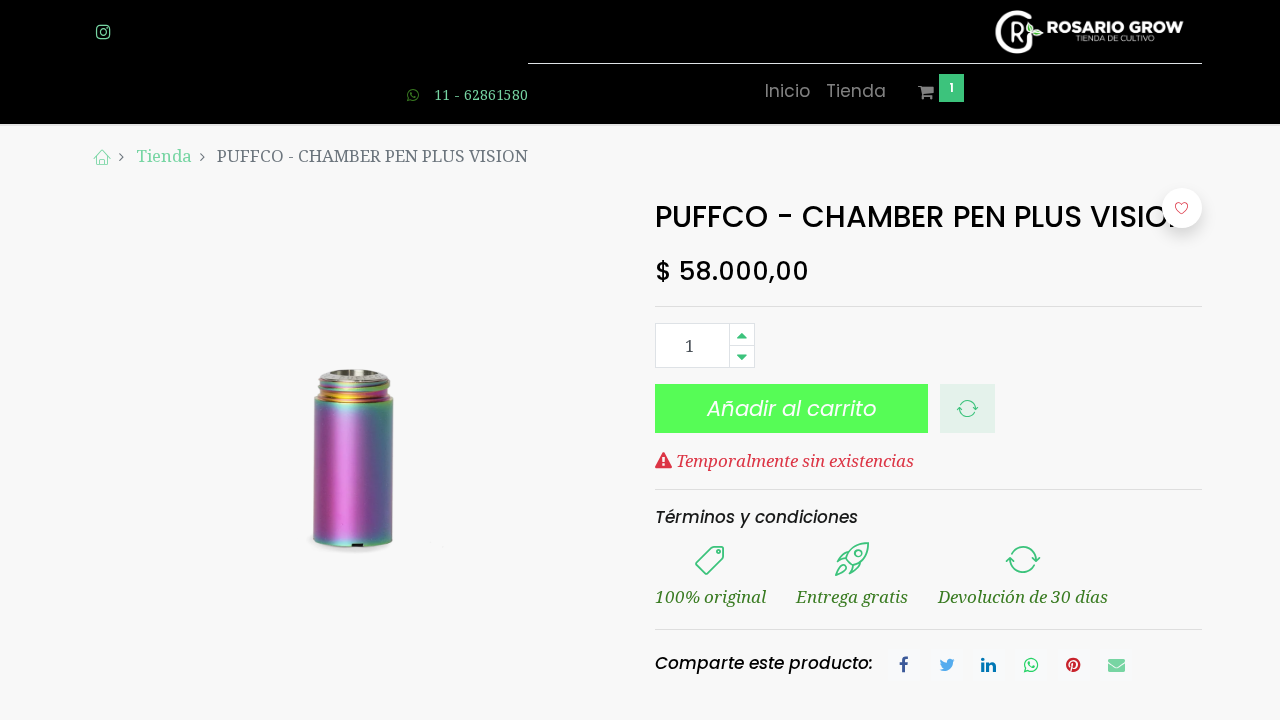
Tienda (164, 155)
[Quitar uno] (742, 356)
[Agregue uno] (742, 334)
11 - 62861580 (481, 94)
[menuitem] (787, 92)
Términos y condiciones (756, 517)
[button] (967, 409)
